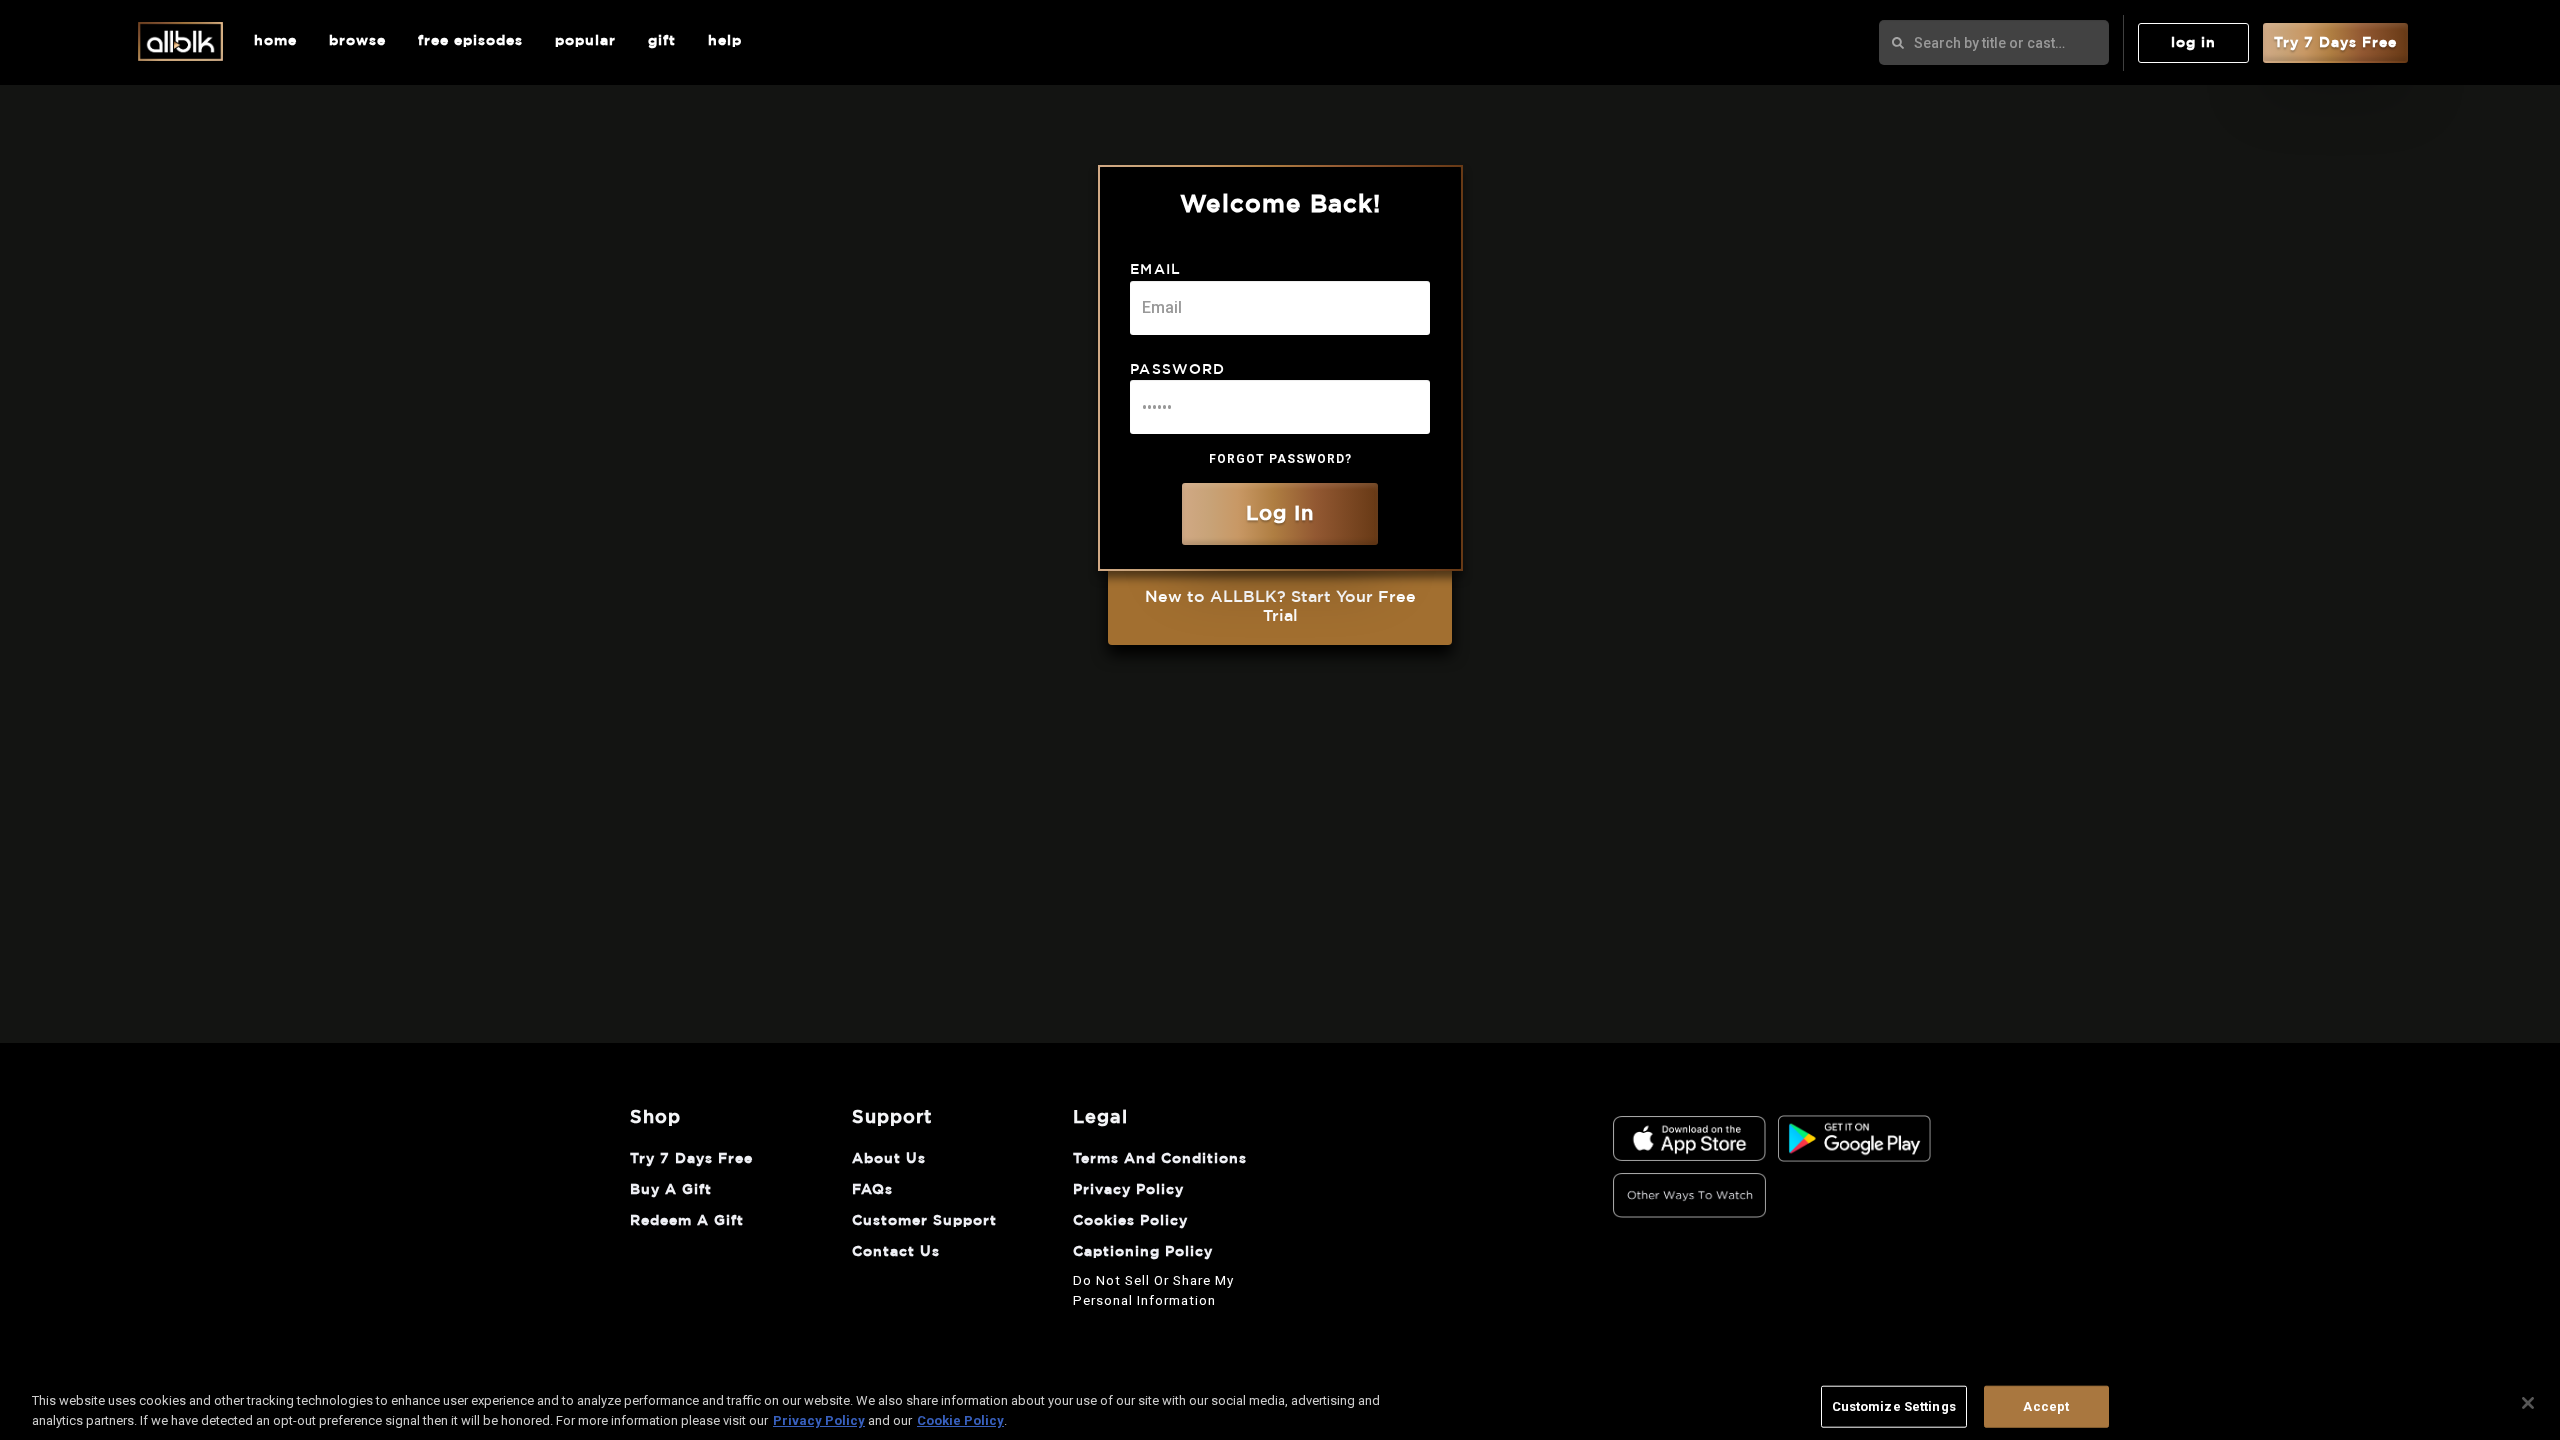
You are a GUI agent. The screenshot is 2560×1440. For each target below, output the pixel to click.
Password (1178, 370)
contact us (896, 1252)
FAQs (872, 1190)
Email (1156, 270)
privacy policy (1128, 1190)
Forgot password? (1280, 459)
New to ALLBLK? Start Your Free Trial (1280, 606)
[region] (1280, 1405)
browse (357, 41)
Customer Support (924, 1221)
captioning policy (1143, 1252)
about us (889, 1159)
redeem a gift (687, 1221)
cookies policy (1130, 1221)
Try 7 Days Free (2335, 43)
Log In (2193, 43)
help (725, 41)
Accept (2046, 1406)
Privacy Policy (819, 1419)
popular (585, 41)
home (275, 41)
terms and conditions (1160, 1159)
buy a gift (671, 1190)
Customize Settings (1894, 1406)
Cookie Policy (960, 1419)
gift (662, 41)
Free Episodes (470, 41)
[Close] (2528, 1403)
